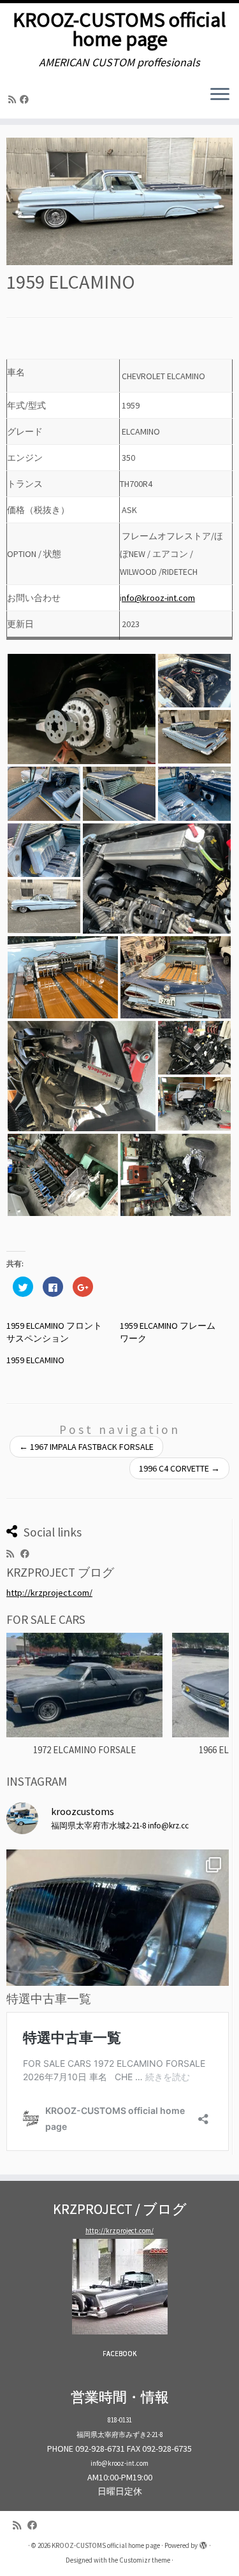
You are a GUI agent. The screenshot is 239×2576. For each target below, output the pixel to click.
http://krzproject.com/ (49, 1593)
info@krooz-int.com (119, 2463)
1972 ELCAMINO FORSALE (84, 1750)
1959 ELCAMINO (35, 1360)
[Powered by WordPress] (203, 2543)
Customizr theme (145, 2560)
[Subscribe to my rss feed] (14, 99)
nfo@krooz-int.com (158, 598)
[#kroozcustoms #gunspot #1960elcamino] (118, 1961)
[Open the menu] (220, 96)
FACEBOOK (119, 2354)
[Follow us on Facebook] (26, 99)
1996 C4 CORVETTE (179, 1468)
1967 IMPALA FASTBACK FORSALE (86, 1447)
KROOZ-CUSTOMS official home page (119, 30)
